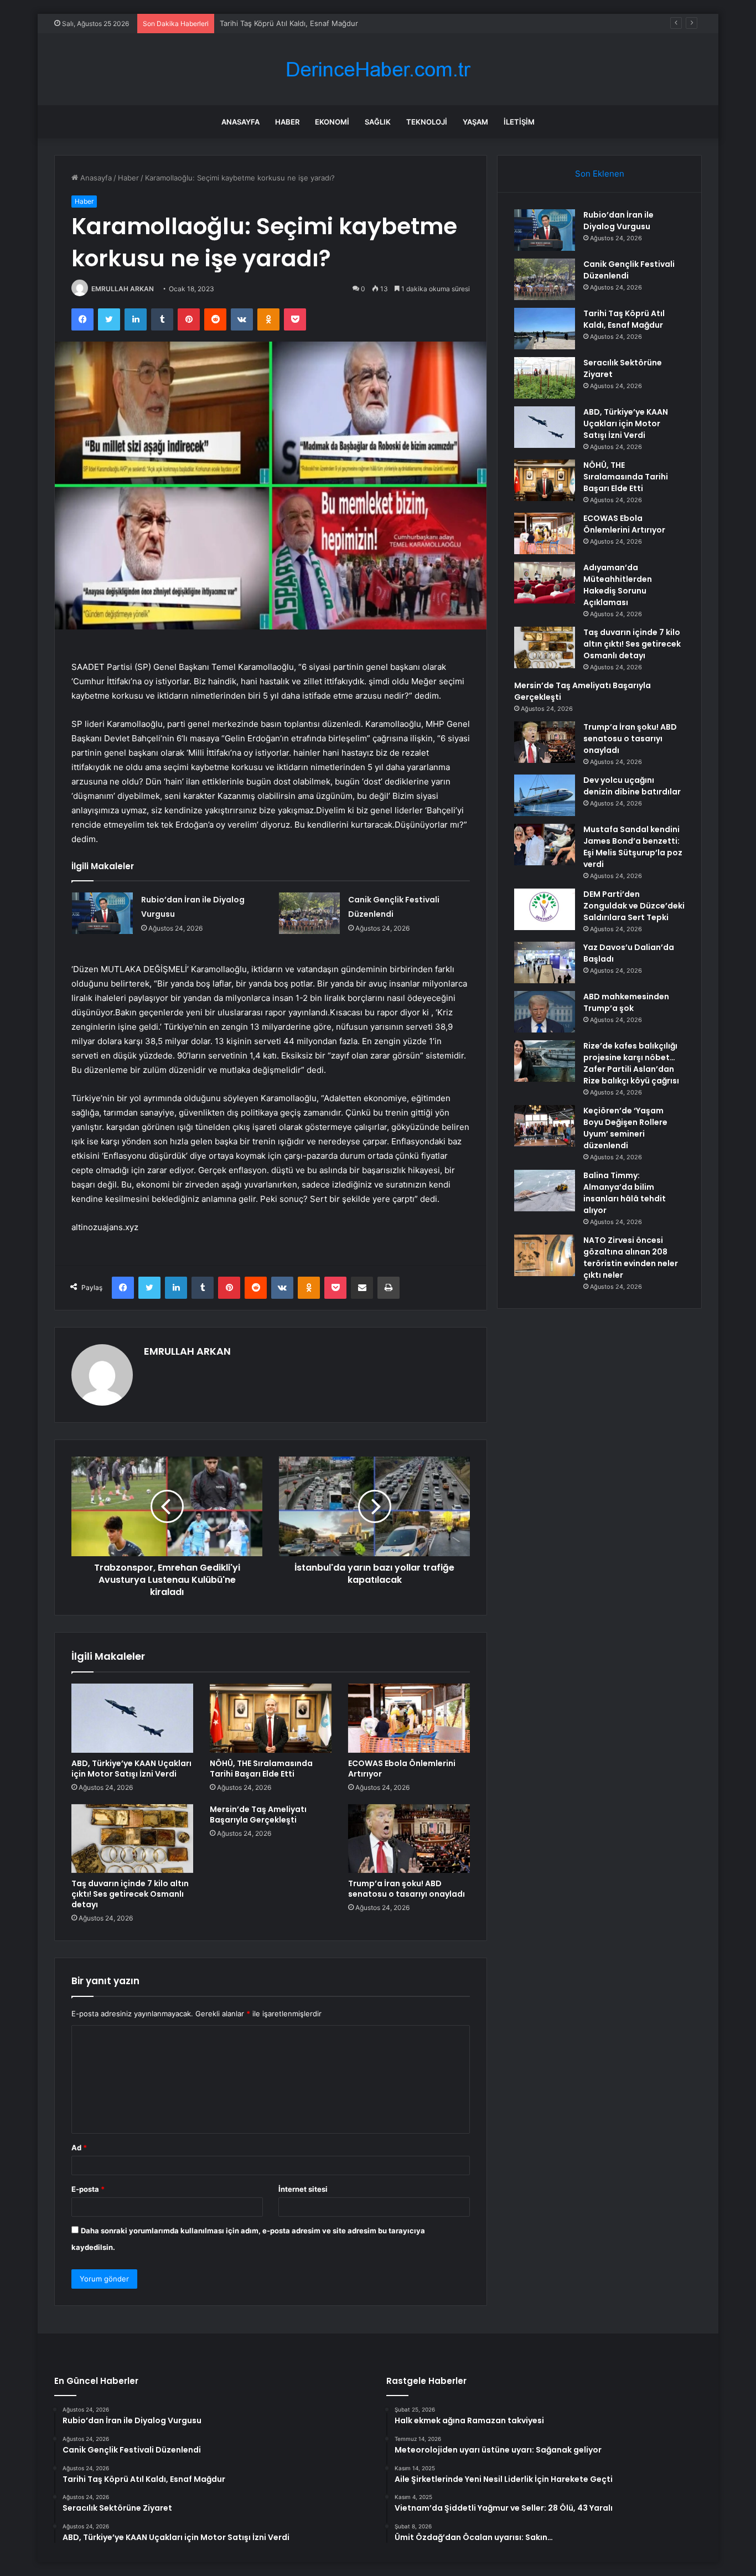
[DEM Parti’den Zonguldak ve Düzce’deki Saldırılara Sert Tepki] (545, 909)
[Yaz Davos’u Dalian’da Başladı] (545, 962)
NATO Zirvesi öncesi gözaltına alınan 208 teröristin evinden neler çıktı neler (631, 1258)
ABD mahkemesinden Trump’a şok (626, 1002)
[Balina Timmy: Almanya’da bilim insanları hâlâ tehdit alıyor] (545, 1191)
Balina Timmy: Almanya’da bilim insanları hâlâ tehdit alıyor (625, 1193)
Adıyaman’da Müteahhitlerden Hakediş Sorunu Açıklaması (618, 585)
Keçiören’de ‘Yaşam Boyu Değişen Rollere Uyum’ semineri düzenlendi (625, 1128)
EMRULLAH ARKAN (123, 289)
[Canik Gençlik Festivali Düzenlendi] (309, 913)
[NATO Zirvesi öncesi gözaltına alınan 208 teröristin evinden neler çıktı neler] (545, 1255)
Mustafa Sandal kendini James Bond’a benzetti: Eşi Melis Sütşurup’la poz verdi (633, 847)
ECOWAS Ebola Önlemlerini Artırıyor (402, 1769)
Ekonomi (332, 122)
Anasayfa (240, 122)
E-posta (88, 2189)
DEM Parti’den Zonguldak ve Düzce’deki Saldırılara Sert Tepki (634, 906)
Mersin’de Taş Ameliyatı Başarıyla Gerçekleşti (258, 1814)
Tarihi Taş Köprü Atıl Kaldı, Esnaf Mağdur (289, 23)
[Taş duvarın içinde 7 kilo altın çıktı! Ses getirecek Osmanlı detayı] (132, 1839)
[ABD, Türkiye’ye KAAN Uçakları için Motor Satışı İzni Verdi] (132, 1718)
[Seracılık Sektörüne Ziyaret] (545, 378)
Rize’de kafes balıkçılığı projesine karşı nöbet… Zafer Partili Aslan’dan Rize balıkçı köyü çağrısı (631, 1063)
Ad (79, 2147)
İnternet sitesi (303, 2189)
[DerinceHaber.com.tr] (378, 69)
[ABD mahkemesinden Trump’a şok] (545, 1012)
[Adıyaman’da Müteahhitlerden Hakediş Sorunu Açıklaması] (545, 583)
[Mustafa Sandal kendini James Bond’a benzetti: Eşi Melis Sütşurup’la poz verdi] (545, 845)
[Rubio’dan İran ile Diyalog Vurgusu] (102, 913)
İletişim (519, 122)
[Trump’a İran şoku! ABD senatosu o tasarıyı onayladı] (409, 1839)
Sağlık (378, 122)
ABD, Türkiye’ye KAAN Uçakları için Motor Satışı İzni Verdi (131, 1769)
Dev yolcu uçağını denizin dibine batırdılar (632, 786)
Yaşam (475, 122)
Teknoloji (427, 122)
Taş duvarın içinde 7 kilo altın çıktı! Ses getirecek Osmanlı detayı (130, 1894)
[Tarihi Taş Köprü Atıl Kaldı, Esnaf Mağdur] (545, 329)
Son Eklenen (600, 174)
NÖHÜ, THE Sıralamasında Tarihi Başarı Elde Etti (261, 1769)
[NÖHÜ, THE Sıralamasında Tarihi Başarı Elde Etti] (271, 1718)
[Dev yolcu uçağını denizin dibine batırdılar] (545, 795)
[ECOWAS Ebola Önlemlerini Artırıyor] (409, 1718)
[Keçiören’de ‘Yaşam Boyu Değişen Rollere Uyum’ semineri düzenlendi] (545, 1126)
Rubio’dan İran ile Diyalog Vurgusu (618, 221)
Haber (287, 122)
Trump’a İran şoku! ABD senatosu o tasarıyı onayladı (407, 1889)
